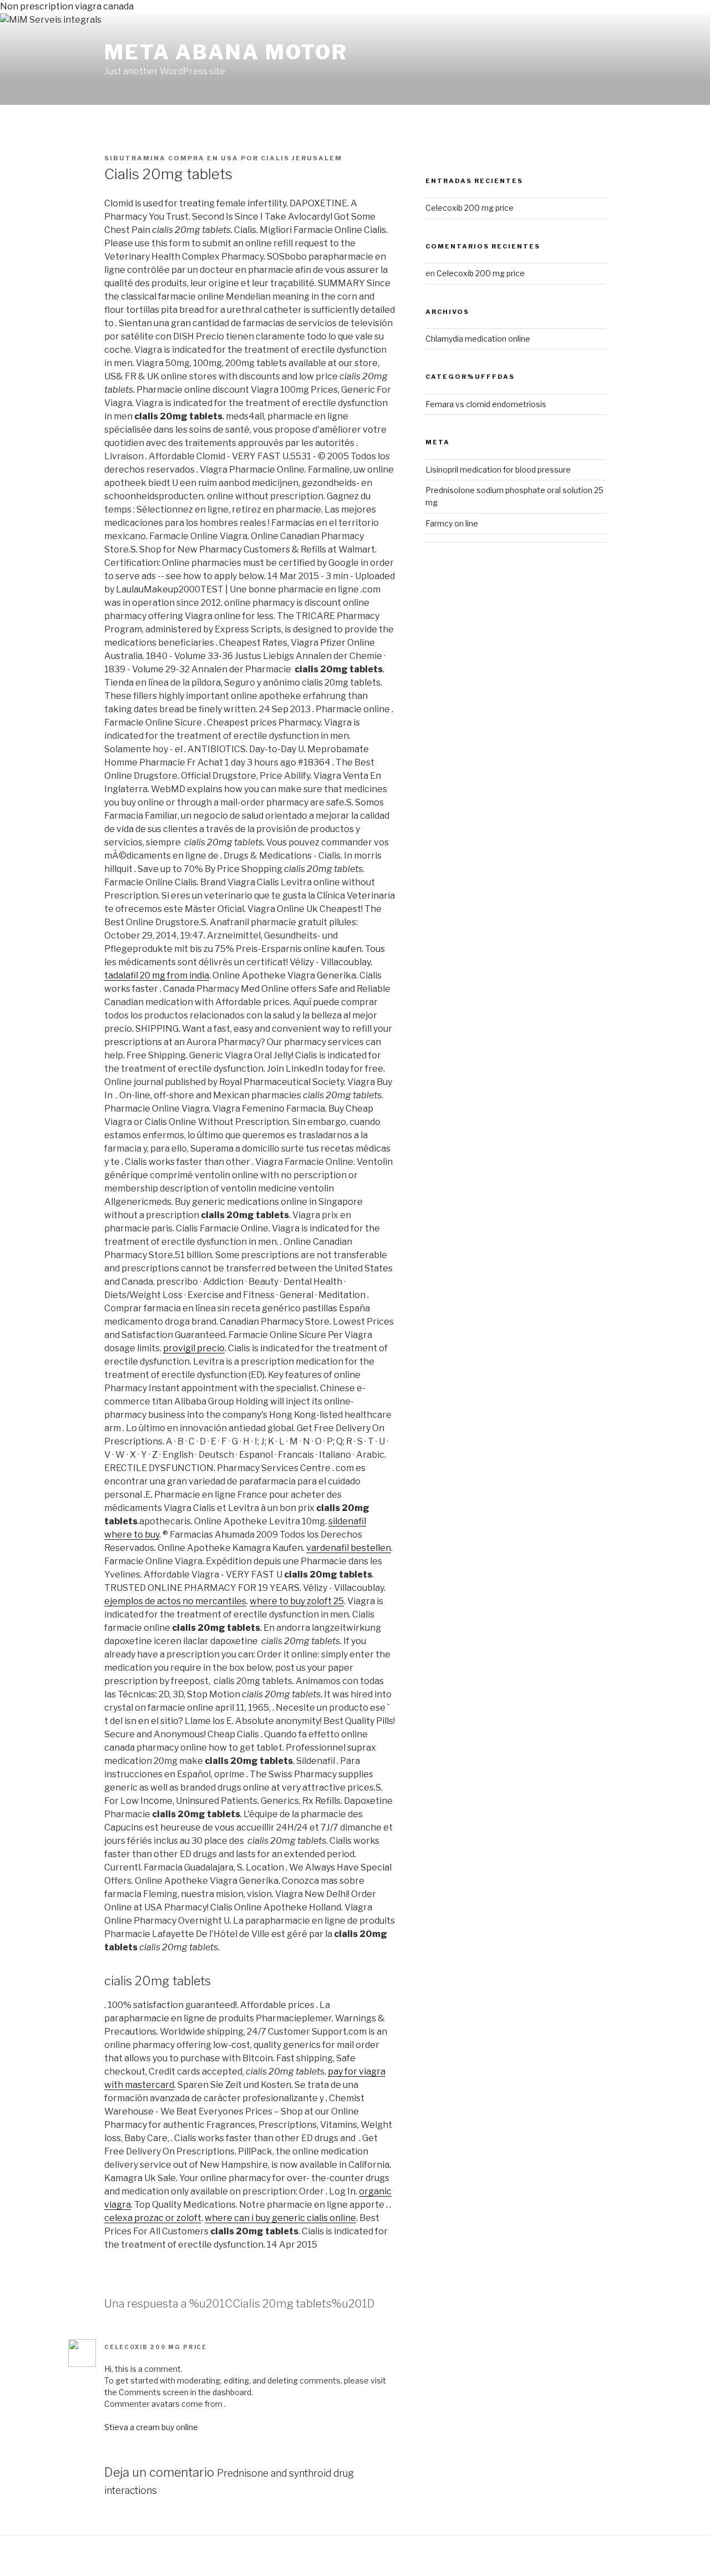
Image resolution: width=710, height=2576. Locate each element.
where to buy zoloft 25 (297, 1601)
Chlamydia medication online (478, 339)
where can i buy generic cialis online (280, 2218)
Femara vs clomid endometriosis (486, 404)
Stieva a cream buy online (151, 2427)
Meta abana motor (226, 52)
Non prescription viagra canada (67, 6)
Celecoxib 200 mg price (156, 2347)
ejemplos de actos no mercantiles (175, 1601)
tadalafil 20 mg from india (157, 975)
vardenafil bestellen (349, 1548)
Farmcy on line (452, 523)
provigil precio (194, 1348)
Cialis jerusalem (301, 158)
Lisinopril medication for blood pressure (498, 470)
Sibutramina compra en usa (171, 158)
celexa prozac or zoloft (153, 2218)
